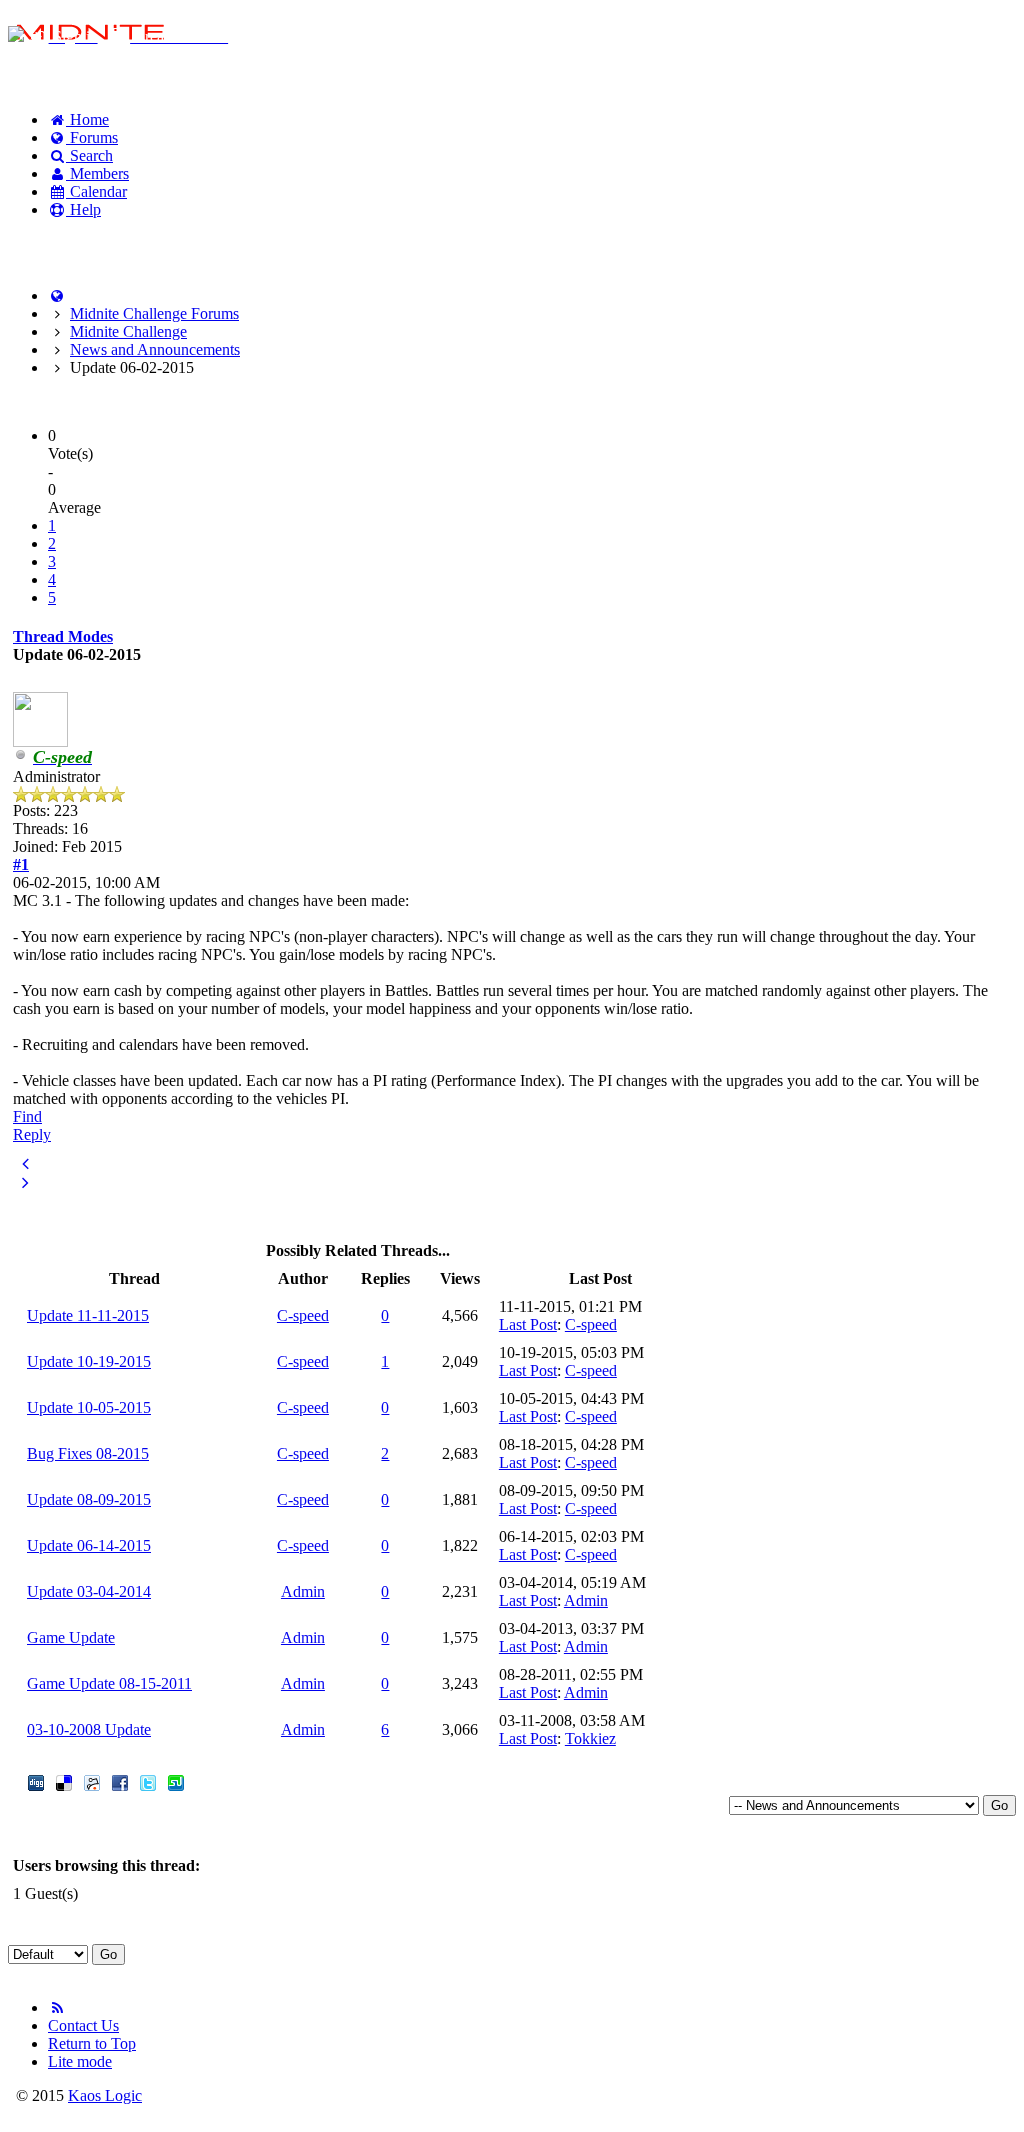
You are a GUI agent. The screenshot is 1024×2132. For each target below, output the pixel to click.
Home (87, 119)
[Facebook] (120, 1785)
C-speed (303, 1315)
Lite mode (80, 2061)
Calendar (96, 191)
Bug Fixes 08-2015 (88, 1453)
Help (83, 209)
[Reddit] (92, 1785)
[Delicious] (64, 1785)
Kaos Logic (105, 2095)
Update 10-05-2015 (89, 1407)
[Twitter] (148, 1785)
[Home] (57, 295)
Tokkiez (590, 1738)
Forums (92, 137)
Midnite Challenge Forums (154, 313)
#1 (21, 864)
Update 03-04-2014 (89, 1591)
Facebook (60, 243)
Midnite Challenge (128, 331)
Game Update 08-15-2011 (109, 1683)
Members (97, 173)
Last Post (528, 1324)
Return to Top (92, 2043)
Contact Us (83, 2025)
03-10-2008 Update (89, 1729)
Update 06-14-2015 (89, 1545)
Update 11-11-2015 (88, 1315)
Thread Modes (63, 636)
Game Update (71, 1637)
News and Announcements (155, 349)
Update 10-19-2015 (89, 1361)
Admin (303, 1591)
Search (89, 155)
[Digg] (36, 1785)
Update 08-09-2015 (89, 1499)
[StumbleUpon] (176, 1785)
